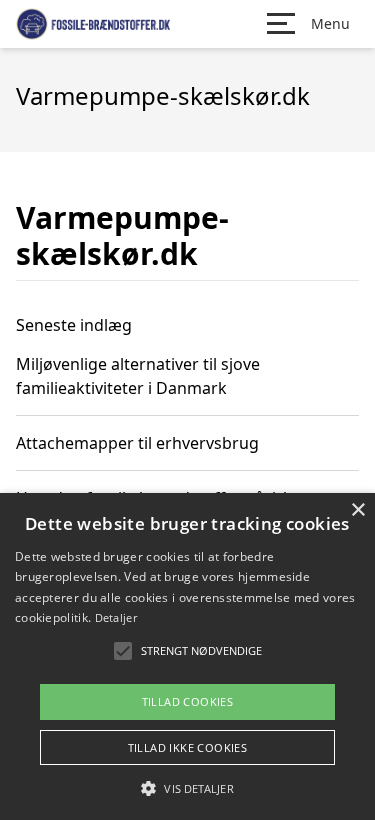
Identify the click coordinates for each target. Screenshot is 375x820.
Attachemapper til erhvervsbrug (137, 443)
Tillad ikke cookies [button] (188, 747)
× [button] (357, 510)
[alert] (187, 656)
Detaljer (116, 617)
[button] (187, 788)
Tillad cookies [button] (188, 701)
